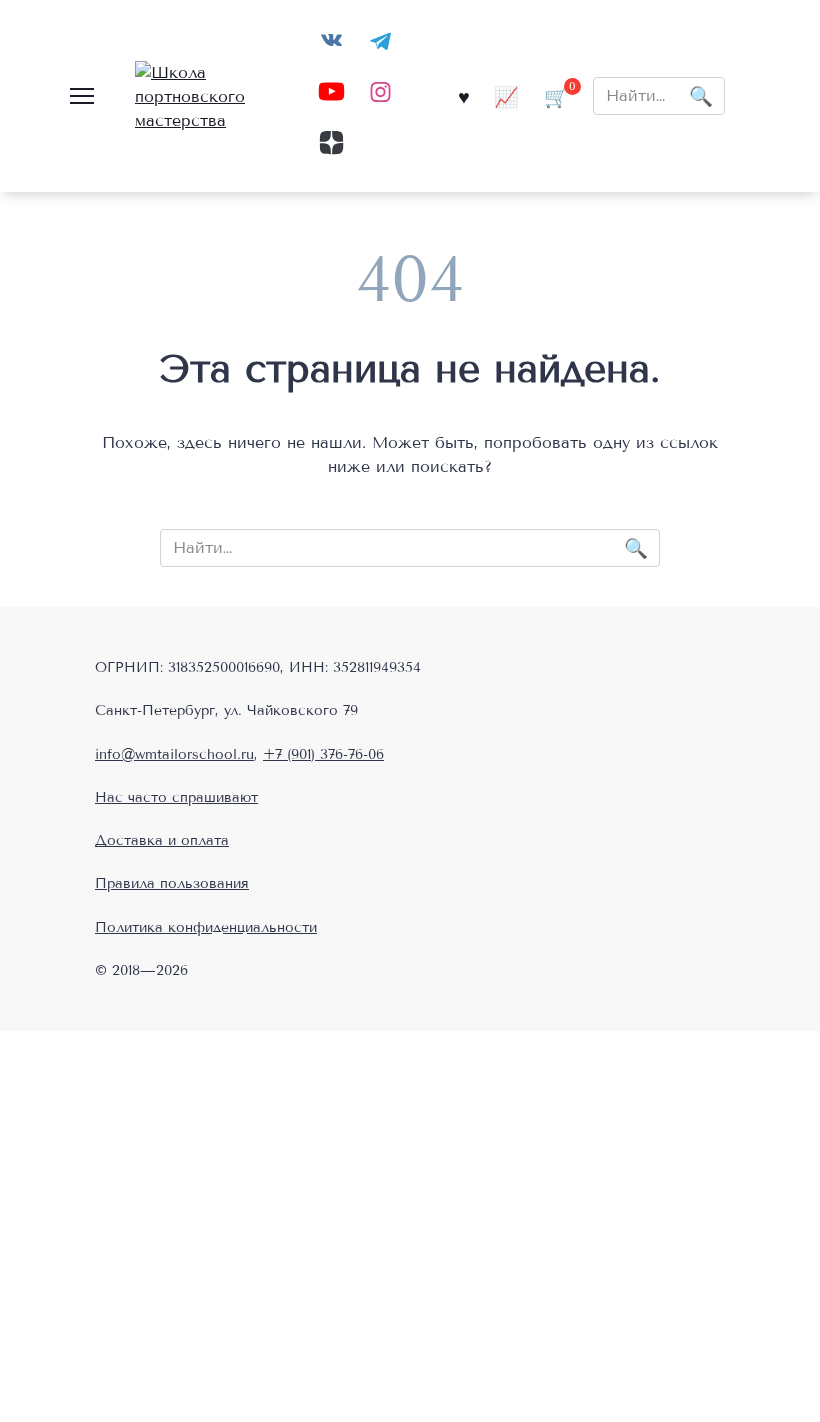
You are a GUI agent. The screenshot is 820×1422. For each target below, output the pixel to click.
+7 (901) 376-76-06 (323, 754)
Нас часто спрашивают (176, 797)
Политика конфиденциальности (206, 927)
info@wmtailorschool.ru (174, 754)
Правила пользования (172, 883)
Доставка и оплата (162, 840)
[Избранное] (464, 96)
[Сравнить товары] (506, 96)
